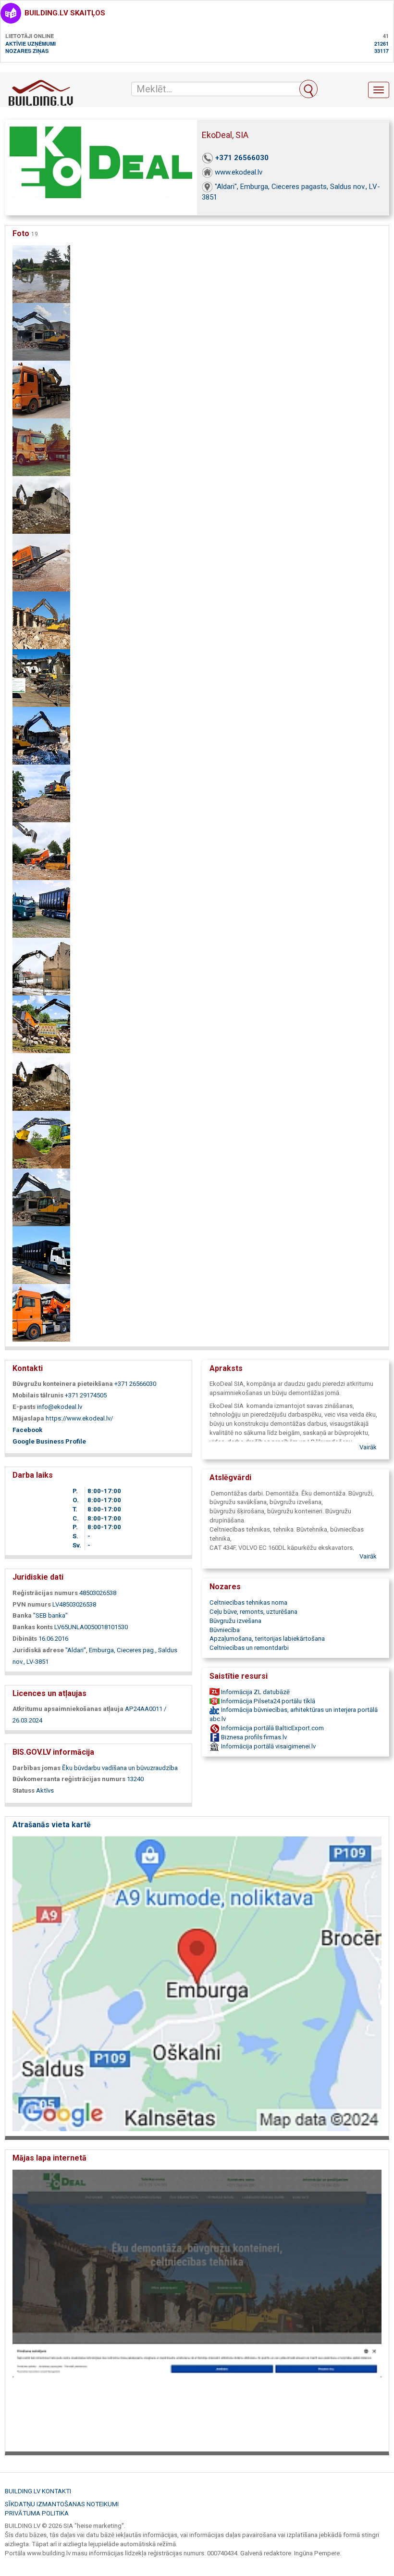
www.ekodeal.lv (239, 172)
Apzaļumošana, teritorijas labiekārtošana (267, 1639)
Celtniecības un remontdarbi (249, 1648)
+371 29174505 (86, 1395)
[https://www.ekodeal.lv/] (197, 2307)
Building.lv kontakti (38, 2491)
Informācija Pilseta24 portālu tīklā (267, 1701)
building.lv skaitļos (65, 13)
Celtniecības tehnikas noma (248, 1602)
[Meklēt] (308, 89)
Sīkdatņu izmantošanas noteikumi (62, 2504)
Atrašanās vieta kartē (52, 1825)
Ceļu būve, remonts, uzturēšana (253, 1612)
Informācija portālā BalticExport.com (272, 1728)
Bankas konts (33, 1627)
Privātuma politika (37, 2513)
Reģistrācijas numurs (45, 1593)
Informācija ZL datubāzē (255, 1692)
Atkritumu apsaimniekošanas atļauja (68, 1709)
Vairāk (368, 1447)
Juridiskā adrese (38, 1650)
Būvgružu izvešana (235, 1621)
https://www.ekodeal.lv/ (79, 1418)
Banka (22, 1615)
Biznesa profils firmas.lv (253, 1737)
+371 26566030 (242, 158)
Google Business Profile (49, 1441)
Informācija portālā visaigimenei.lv (268, 1746)
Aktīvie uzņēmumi (31, 44)
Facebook (27, 1430)
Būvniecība (225, 1630)
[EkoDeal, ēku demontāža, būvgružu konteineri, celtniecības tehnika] (41, 273)
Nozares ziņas (27, 51)
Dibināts (25, 1639)
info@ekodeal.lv (60, 1407)
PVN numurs (32, 1604)
